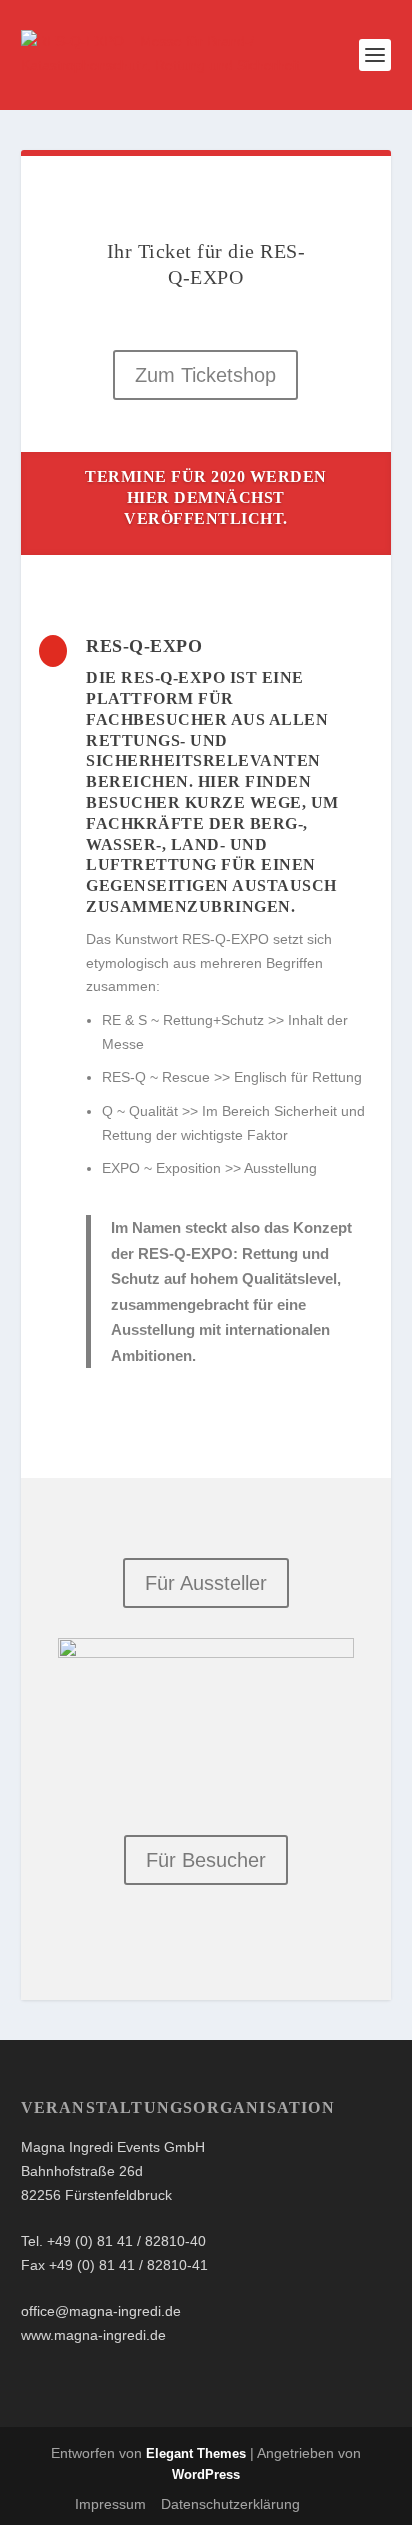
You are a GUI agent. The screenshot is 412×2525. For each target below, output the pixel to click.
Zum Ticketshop (205, 375)
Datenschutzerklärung (230, 2504)
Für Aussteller (206, 1583)
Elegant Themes (196, 2453)
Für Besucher (206, 1860)
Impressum (110, 2504)
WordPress (206, 2474)
